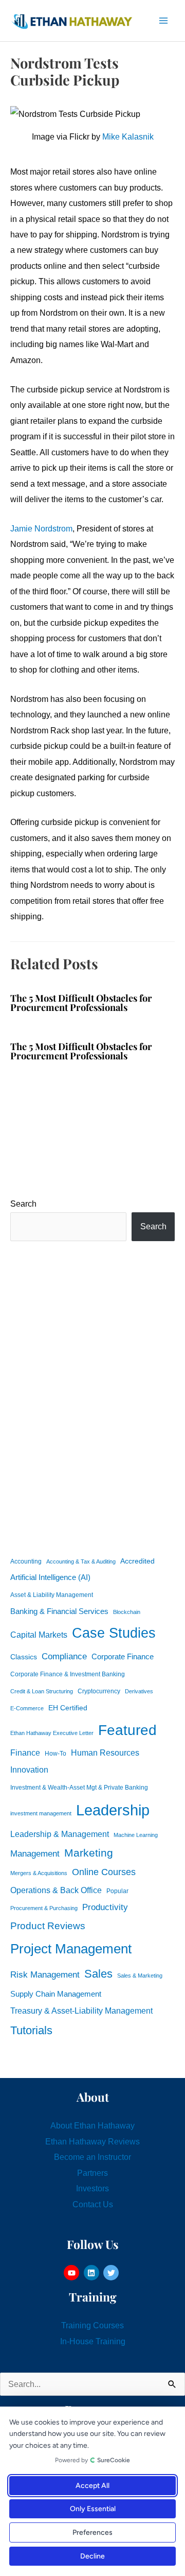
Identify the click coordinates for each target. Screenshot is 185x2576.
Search (23, 1204)
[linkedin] (93, 2273)
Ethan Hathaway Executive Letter (52, 1733)
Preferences (92, 2532)
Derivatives (139, 1691)
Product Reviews (48, 1926)
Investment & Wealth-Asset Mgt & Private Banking (79, 1788)
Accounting (26, 1561)
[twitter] (112, 2273)
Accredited (137, 1561)
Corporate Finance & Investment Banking (68, 1674)
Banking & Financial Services (59, 1611)
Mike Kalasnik (128, 136)
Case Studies (114, 1633)
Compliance (64, 1656)
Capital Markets (39, 1635)
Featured (127, 1730)
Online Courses (104, 1872)
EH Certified (68, 1708)
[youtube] (73, 2273)
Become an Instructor (92, 2157)
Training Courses (92, 2325)
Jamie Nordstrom (41, 528)
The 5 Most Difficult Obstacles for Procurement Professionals (81, 1002)
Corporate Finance (123, 1657)
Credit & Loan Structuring (42, 1691)
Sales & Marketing (140, 1976)
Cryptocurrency (99, 1691)
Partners (92, 2173)
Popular (117, 1891)
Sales (98, 1974)
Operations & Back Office (56, 1890)
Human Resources (105, 1753)
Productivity (105, 1907)
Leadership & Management (60, 1834)
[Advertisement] (92, 1397)
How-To (55, 1754)
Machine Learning (136, 1835)
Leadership (113, 1810)
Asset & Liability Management (52, 1595)
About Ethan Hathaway (92, 2125)
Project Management (71, 1949)
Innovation (29, 1770)
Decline (92, 2556)
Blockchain (127, 1612)
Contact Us (93, 2204)
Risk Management (45, 1974)
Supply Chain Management (56, 1994)
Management (35, 1854)
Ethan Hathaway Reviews (92, 2141)
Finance (25, 1753)
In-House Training (93, 2341)
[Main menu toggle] (163, 21)
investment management (41, 1813)
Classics (24, 1657)
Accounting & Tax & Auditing (81, 1561)
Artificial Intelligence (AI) (50, 1577)
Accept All (92, 2486)
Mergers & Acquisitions (39, 1873)
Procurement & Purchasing (44, 1908)
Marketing (89, 1853)
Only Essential (93, 2509)
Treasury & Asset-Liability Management (81, 2011)
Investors (92, 2188)
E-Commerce (27, 1708)
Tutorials (31, 2030)
